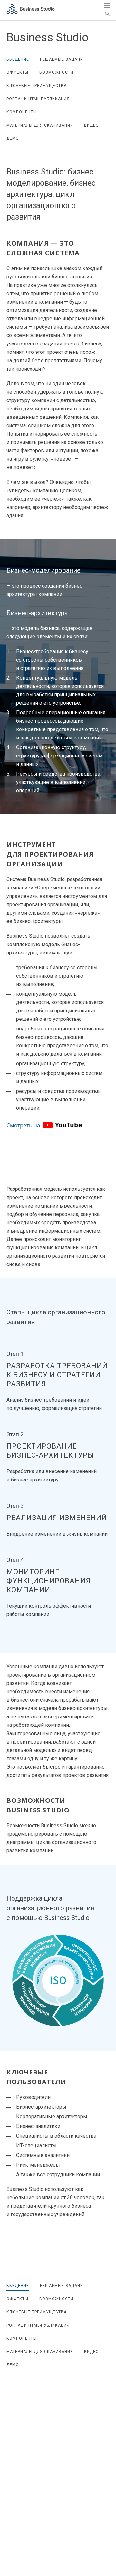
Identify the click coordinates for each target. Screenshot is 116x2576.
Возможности (56, 72)
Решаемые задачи (62, 59)
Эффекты (17, 72)
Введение (18, 59)
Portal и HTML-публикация (38, 99)
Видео (92, 125)
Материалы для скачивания (40, 125)
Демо (13, 138)
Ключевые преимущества (37, 86)
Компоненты (22, 112)
